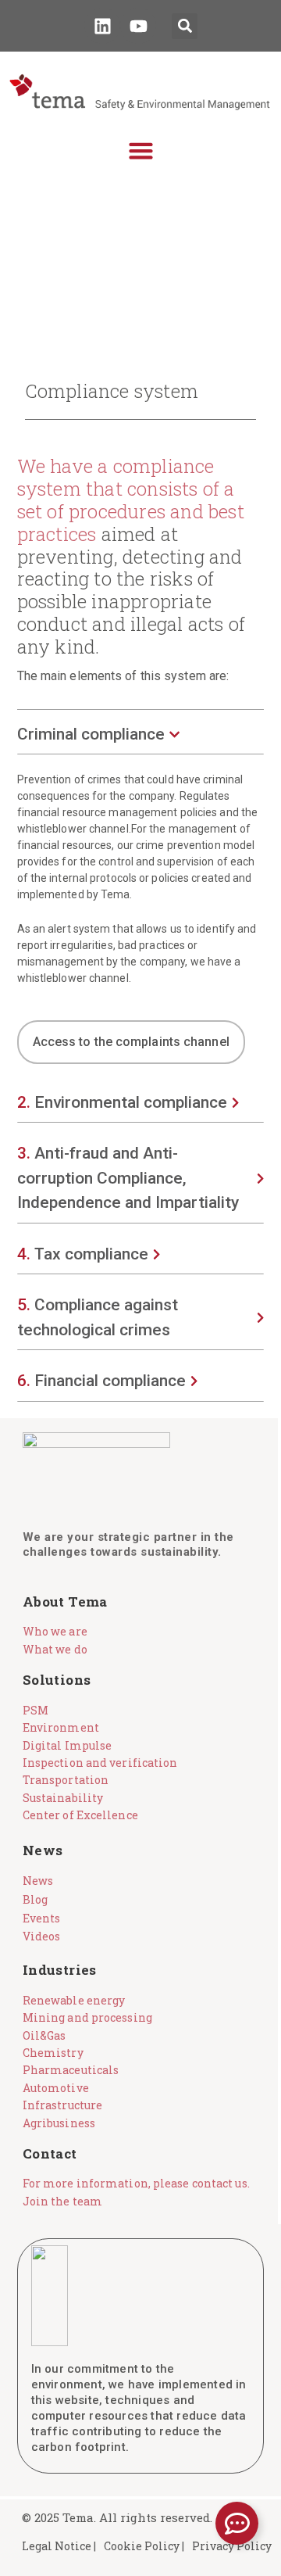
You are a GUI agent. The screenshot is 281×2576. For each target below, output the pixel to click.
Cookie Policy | (144, 2546)
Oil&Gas (44, 2035)
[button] (185, 26)
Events (42, 1918)
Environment (61, 1727)
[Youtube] (138, 26)
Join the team (62, 2201)
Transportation (66, 1780)
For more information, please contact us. (136, 2183)
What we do (55, 1649)
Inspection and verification (100, 1763)
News (38, 1881)
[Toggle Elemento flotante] (237, 2523)
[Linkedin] (102, 26)
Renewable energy (74, 2000)
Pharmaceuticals (71, 2070)
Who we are (55, 1631)
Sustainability (63, 1798)
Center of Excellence (80, 1815)
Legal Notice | (59, 2546)
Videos (42, 1936)
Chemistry (53, 2053)
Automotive (56, 2088)
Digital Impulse (68, 1745)
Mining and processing (87, 2017)
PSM (36, 1710)
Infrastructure (62, 2105)
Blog (35, 1899)
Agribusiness (59, 2123)
